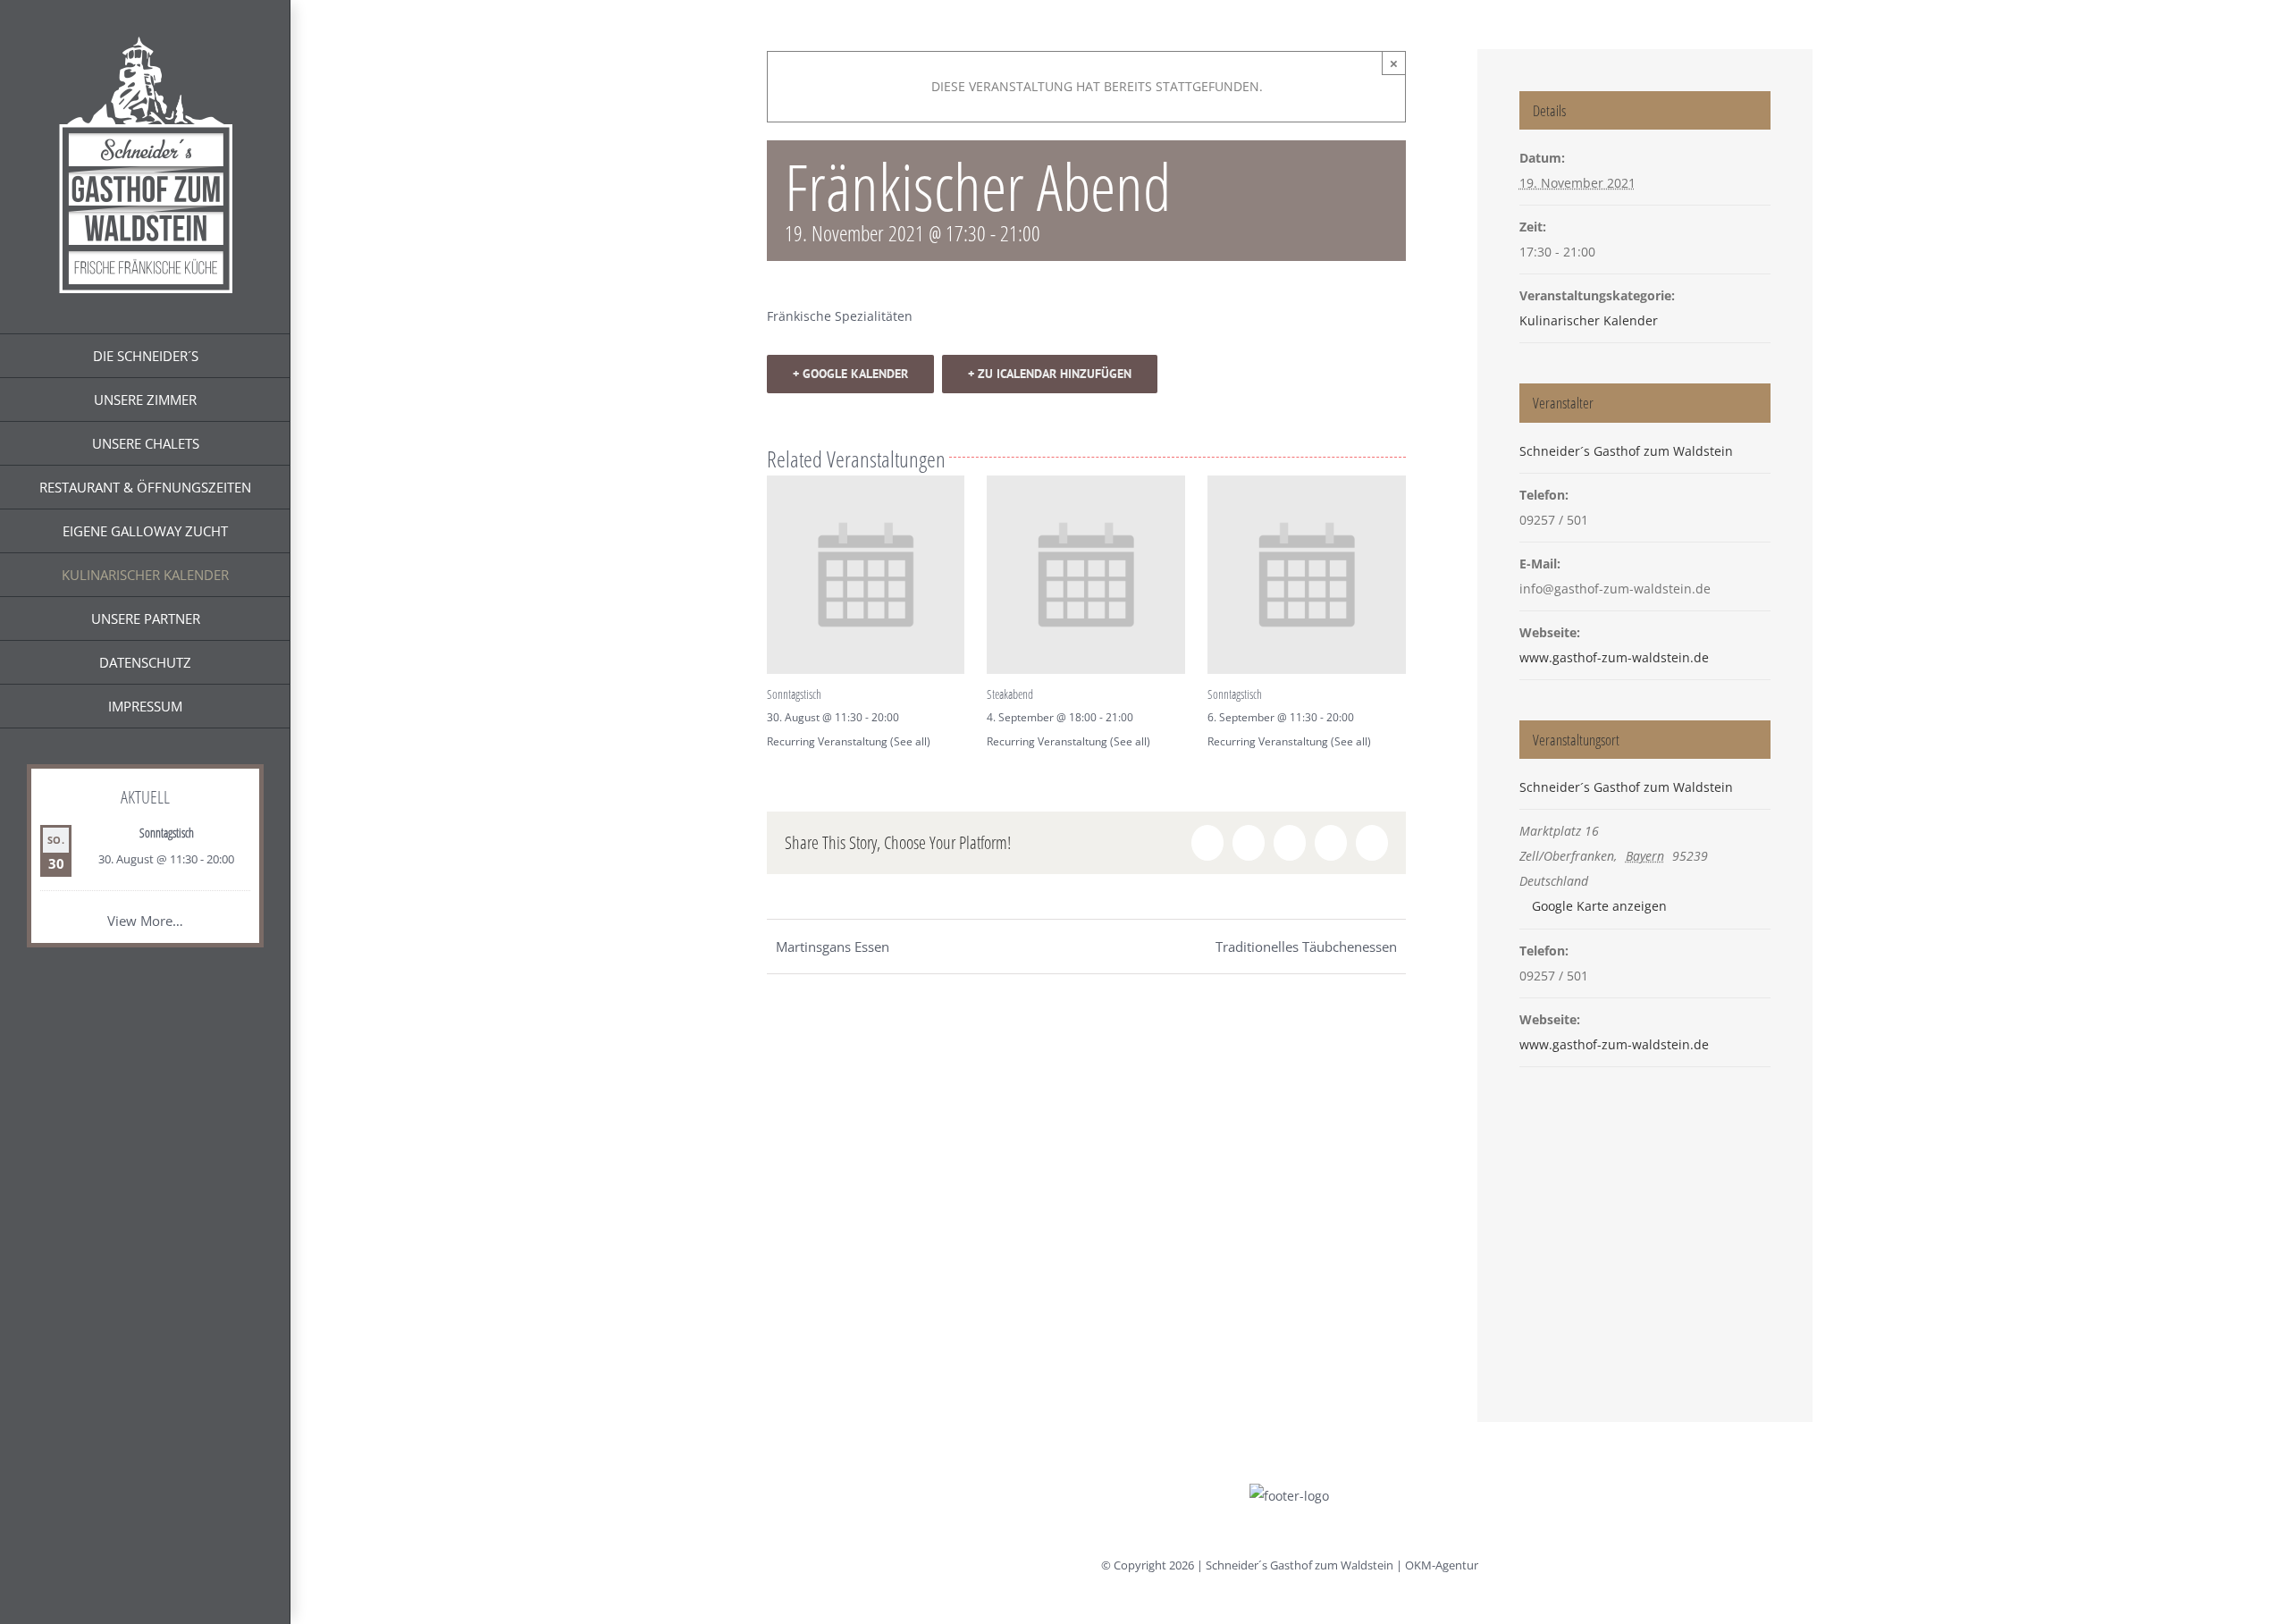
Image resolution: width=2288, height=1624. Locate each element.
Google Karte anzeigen (1599, 906)
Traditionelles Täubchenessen (1306, 947)
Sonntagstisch (167, 833)
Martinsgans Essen (833, 947)
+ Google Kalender (850, 374)
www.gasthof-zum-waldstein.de (1614, 657)
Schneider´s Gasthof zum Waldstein (1626, 451)
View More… (145, 921)
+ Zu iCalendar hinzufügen (1050, 374)
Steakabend (1010, 694)
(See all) (910, 741)
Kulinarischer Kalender (1589, 320)
